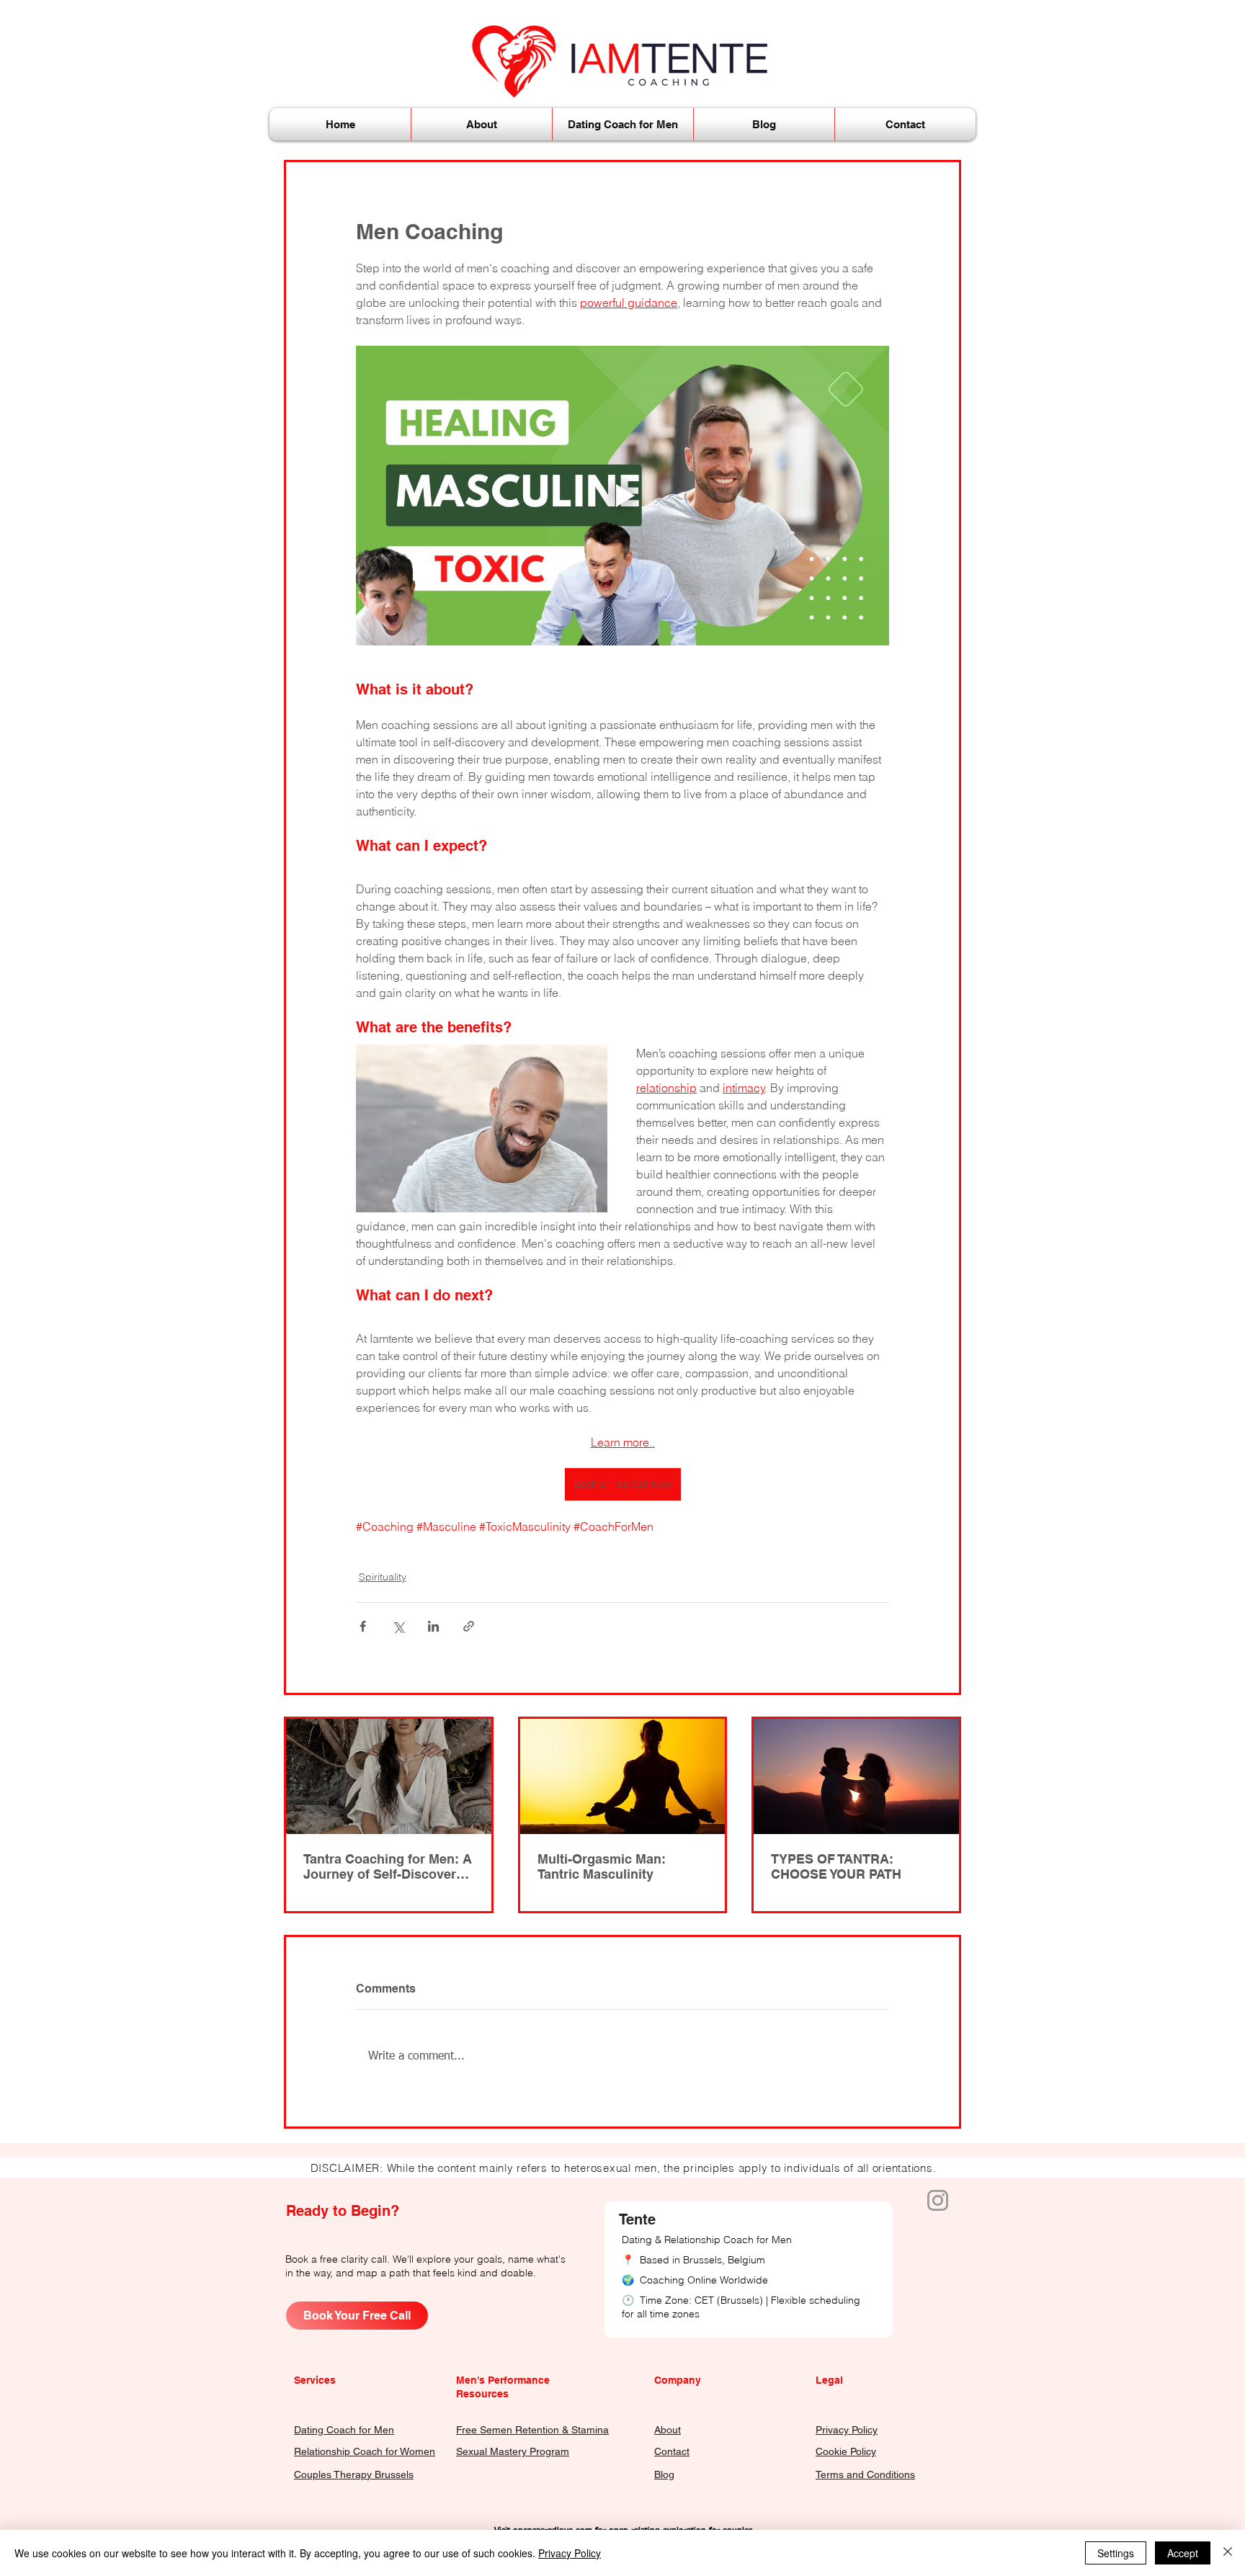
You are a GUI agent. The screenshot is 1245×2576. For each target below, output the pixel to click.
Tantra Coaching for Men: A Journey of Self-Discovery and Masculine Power (388, 1866)
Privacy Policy (570, 2553)
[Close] (1228, 2553)
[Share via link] (469, 1626)
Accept (1183, 2553)
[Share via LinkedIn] (433, 1626)
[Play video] (622, 496)
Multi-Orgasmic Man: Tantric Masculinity (602, 1866)
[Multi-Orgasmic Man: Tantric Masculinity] (623, 1776)
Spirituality (383, 1577)
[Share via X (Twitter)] (398, 1626)
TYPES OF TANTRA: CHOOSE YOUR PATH (836, 1866)
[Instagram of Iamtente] (938, 2200)
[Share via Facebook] (363, 1626)
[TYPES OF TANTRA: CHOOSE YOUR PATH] (856, 1776)
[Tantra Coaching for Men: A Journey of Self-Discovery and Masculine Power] (389, 1776)
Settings (1116, 2553)
